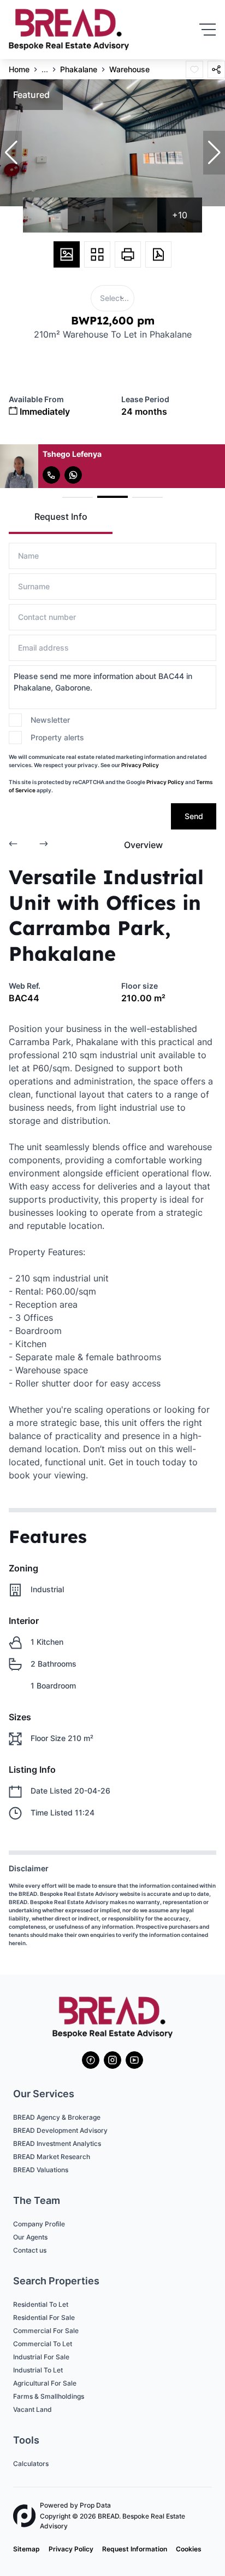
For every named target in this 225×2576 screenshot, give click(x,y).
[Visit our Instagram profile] (112, 2060)
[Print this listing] (128, 254)
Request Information (135, 2549)
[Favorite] (194, 69)
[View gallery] (67, 254)
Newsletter (50, 720)
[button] (11, 153)
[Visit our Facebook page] (91, 2060)
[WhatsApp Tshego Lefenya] (73, 475)
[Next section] (44, 845)
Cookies (189, 2549)
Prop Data (95, 2505)
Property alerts (57, 737)
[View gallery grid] (97, 254)
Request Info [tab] (61, 517)
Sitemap (26, 2549)
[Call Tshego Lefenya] (51, 475)
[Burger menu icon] (208, 30)
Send (194, 816)
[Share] (216, 69)
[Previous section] (13, 845)
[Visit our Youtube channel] (134, 2060)
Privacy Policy (140, 765)
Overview (143, 845)
